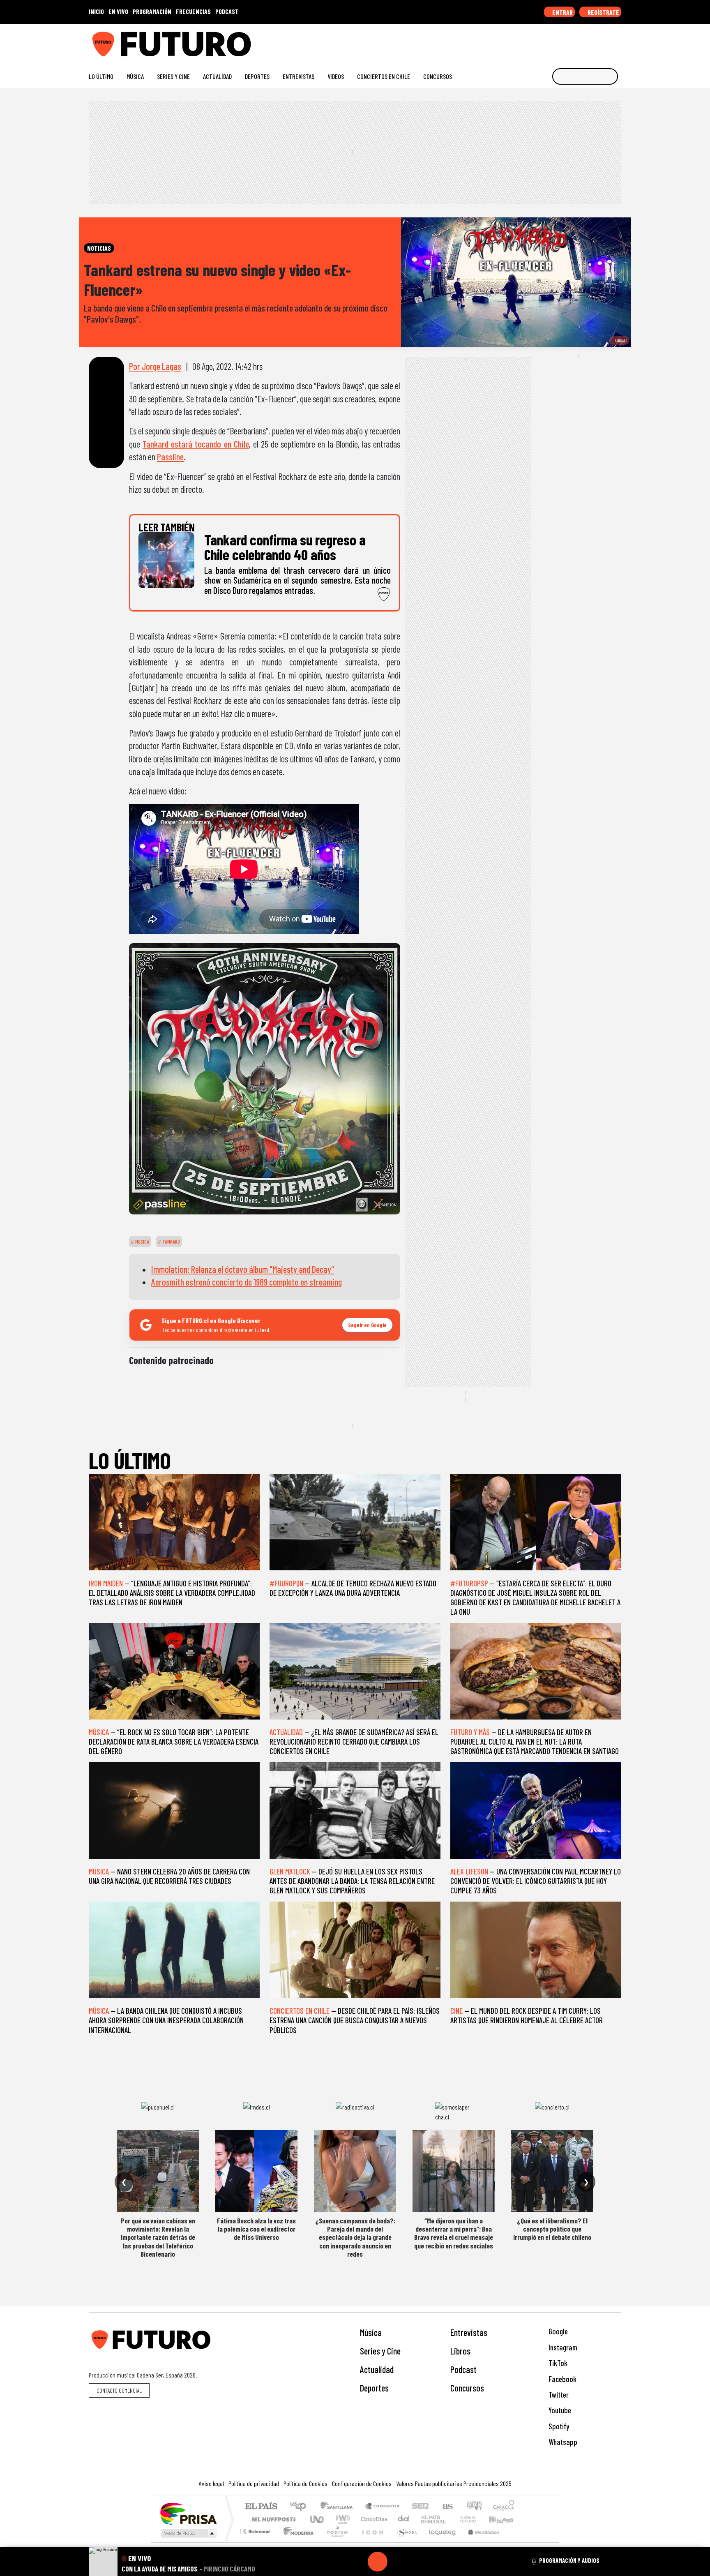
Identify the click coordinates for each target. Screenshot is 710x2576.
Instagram (562, 2347)
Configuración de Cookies (362, 2483)
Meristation (479, 2542)
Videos (336, 76)
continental (404, 2519)
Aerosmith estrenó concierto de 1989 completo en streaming (247, 1282)
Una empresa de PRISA (188, 2513)
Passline (170, 457)
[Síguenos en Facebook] (565, 41)
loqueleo (440, 2542)
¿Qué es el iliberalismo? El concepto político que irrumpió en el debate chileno (552, 2229)
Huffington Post (272, 2519)
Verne (450, 2519)
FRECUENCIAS (193, 11)
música (142, 1242)
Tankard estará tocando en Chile (196, 444)
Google (557, 2331)
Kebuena (505, 2519)
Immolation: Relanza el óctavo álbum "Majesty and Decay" (243, 1269)
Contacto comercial (119, 2390)
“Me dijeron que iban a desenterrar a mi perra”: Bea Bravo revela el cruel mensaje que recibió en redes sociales (454, 2233)
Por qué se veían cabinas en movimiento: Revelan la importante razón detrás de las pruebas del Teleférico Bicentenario (158, 2237)
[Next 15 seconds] (397, 2562)
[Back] (338, 2562)
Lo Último (101, 76)
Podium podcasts (256, 2529)
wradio (341, 2519)
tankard (171, 1242)
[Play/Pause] (378, 2562)
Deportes (257, 76)
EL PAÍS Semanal (426, 2519)
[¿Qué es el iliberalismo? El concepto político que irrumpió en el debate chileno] (552, 2171)
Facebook (562, 2379)
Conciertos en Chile (384, 76)
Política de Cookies (305, 2483)
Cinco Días (373, 2519)
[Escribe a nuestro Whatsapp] (617, 41)
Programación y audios (569, 2560)
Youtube (559, 2410)
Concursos (438, 76)
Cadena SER (420, 2507)
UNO (318, 2519)
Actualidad (217, 76)
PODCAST (227, 11)
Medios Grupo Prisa (188, 2533)
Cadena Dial (475, 2519)
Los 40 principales (301, 2507)
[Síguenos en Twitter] (578, 41)
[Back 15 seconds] (358, 2562)
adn (474, 2507)
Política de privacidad (254, 2483)
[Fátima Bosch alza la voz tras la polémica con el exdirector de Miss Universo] (256, 2171)
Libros (460, 2351)
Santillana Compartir (383, 2507)
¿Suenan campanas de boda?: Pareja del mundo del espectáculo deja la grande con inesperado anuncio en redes (355, 2237)
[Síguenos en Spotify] (604, 41)
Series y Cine (173, 76)
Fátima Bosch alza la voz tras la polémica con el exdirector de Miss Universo (256, 2229)
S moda (404, 2542)
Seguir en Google (367, 1325)
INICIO (96, 11)
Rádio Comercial (516, 2542)
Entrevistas (299, 76)
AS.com (446, 2507)
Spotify (558, 2426)
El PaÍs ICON (371, 2542)
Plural (335, 2542)
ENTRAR (562, 12)
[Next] (417, 2562)
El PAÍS (261, 2507)
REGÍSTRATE (603, 12)
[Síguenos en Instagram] (538, 41)
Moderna (296, 2542)
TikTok (557, 2363)
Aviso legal (211, 2483)
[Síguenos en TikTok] (552, 41)
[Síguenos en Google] (525, 41)
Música (135, 76)
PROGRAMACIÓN (152, 11)
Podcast (463, 2369)
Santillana (339, 2507)
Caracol (504, 2507)
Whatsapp (562, 2442)
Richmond (256, 2542)
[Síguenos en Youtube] (591, 41)
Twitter (558, 2395)
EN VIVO (118, 11)
